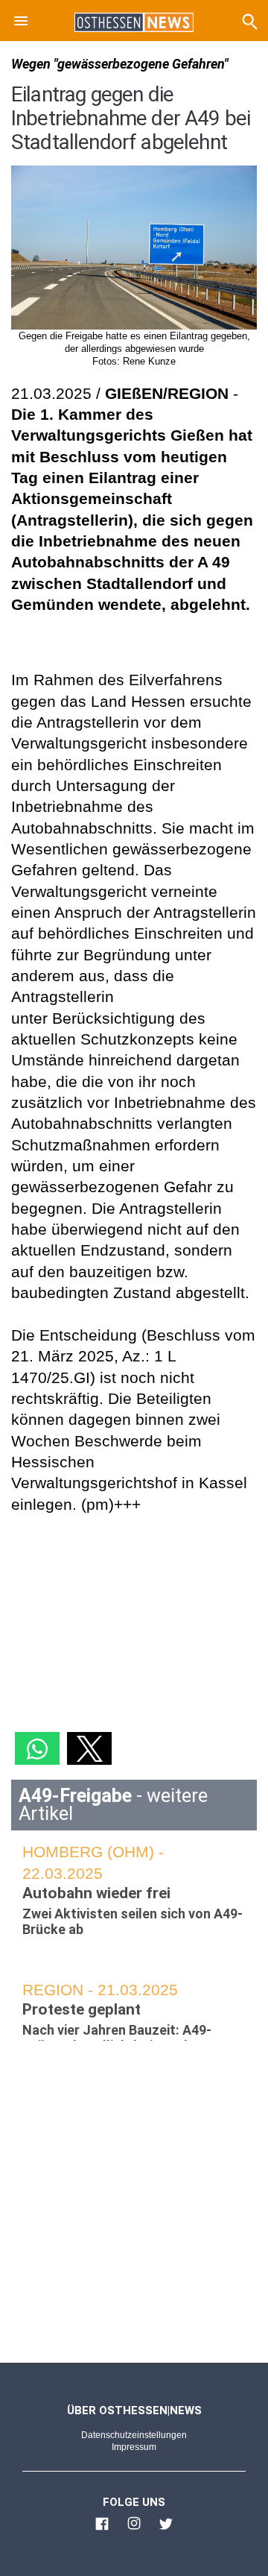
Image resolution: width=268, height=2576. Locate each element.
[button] (21, 23)
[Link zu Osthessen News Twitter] (166, 2530)
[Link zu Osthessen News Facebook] (102, 2530)
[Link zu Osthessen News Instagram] (134, 2530)
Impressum (134, 2447)
